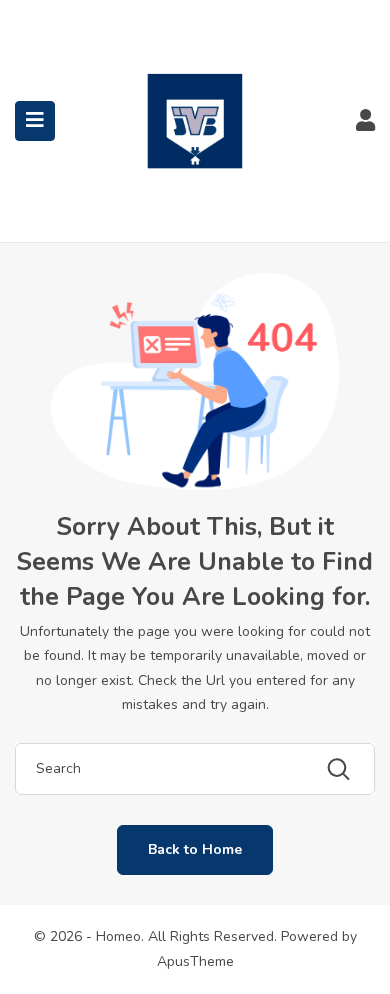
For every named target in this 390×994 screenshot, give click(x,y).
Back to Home (195, 849)
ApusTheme (195, 961)
